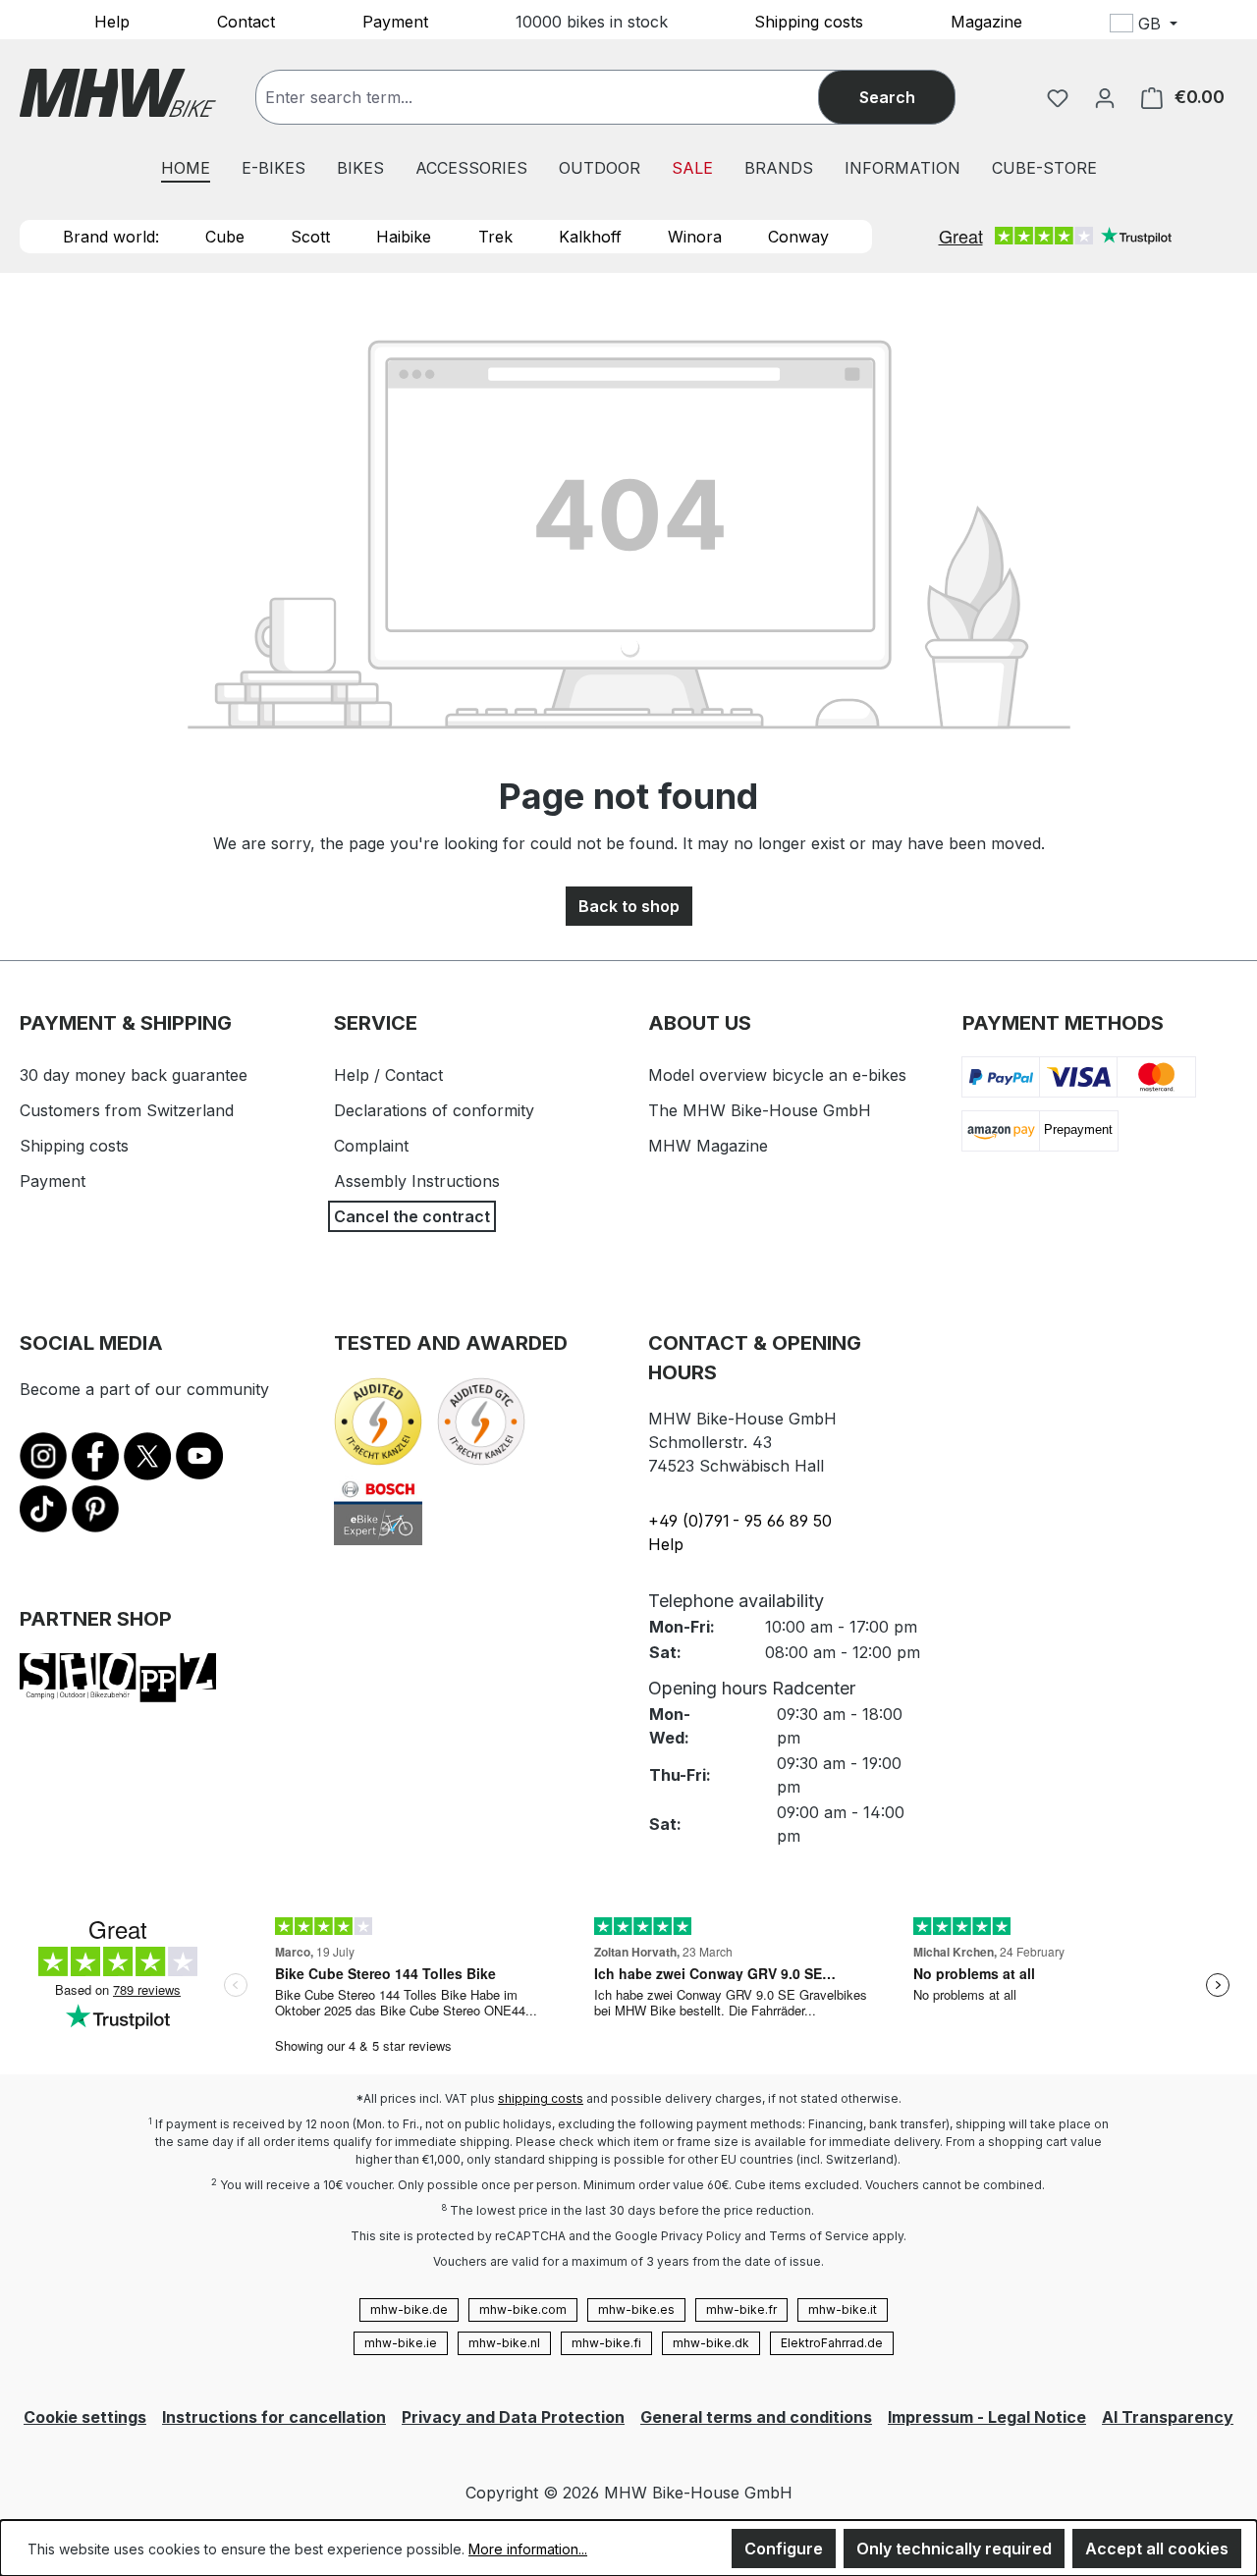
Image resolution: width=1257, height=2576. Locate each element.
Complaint (371, 1146)
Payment (395, 21)
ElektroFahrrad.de (832, 2343)
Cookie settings (85, 2417)
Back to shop (629, 906)
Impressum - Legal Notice (987, 2417)
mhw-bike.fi (606, 2343)
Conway (798, 237)
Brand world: (111, 237)
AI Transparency (1168, 2417)
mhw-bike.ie (401, 2343)
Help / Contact (388, 1075)
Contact (246, 21)
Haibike (404, 237)
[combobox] (557, 97)
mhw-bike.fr (741, 2309)
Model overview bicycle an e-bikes (777, 1075)
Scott (310, 237)
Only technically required (954, 2549)
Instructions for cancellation (274, 2417)
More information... (528, 2549)
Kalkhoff (590, 237)
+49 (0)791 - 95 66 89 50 (740, 1521)
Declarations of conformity (434, 1110)
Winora (695, 237)
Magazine (986, 21)
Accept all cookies (1157, 2549)
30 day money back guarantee (134, 1075)
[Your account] (1105, 97)
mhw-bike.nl (504, 2343)
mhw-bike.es (636, 2309)
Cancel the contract (412, 1216)
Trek (495, 237)
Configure (784, 2549)
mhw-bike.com (523, 2309)
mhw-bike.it (843, 2309)
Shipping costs (809, 21)
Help (112, 21)
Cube (225, 237)
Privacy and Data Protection (513, 2417)
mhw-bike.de (409, 2309)
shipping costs (541, 2098)
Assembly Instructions (417, 1181)
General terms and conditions (756, 2417)
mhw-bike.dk (711, 2343)
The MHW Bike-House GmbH (760, 1110)
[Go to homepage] (118, 93)
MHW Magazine (708, 1146)
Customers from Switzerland (127, 1110)
